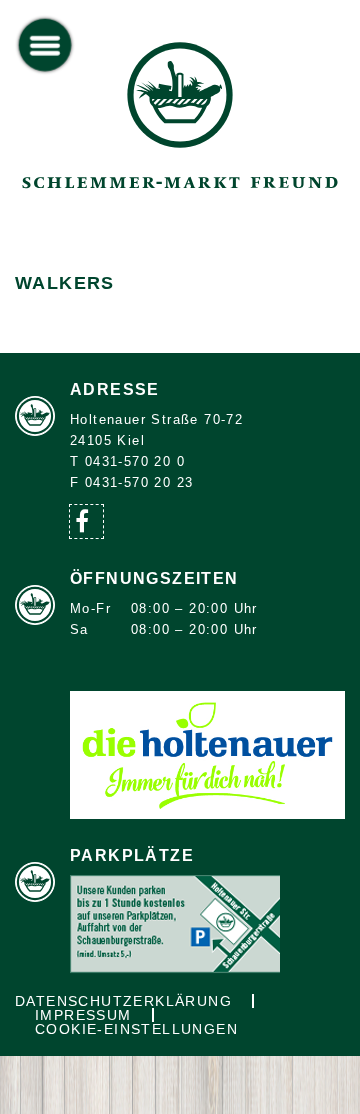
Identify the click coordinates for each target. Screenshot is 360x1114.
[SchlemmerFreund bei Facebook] (86, 521)
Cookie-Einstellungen (136, 1029)
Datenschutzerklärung (123, 1001)
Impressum (83, 1015)
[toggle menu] (45, 45)
